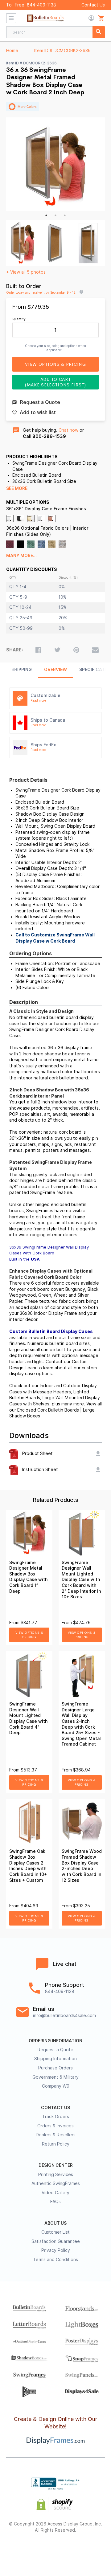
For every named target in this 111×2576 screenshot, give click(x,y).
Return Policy (56, 2144)
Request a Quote (55, 2050)
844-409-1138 (41, 5)
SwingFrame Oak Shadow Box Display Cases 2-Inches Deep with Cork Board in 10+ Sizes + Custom (28, 1866)
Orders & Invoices (55, 2126)
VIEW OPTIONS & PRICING (29, 1635)
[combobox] (55, 32)
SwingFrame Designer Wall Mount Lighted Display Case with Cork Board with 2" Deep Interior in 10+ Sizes (81, 1580)
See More (17, 488)
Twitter (39, 2550)
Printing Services (56, 2175)
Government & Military (55, 2077)
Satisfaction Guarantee (56, 2241)
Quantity (19, 319)
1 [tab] (46, 215)
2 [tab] (55, 215)
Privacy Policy (56, 2250)
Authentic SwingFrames (56, 2183)
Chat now (68, 430)
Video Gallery (55, 2193)
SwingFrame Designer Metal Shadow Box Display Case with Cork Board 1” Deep (28, 1577)
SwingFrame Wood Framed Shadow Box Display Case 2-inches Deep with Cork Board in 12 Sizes (82, 1866)
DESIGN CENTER (56, 2165)
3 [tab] (65, 215)
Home (12, 51)
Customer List (55, 2232)
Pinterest (56, 2550)
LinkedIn (72, 2550)
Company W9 (56, 2086)
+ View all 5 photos (26, 272)
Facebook (22, 2550)
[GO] (99, 32)
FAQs (55, 2202)
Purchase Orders (55, 2068)
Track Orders (56, 2117)
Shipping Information (55, 2059)
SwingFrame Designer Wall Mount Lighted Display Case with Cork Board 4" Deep (28, 1718)
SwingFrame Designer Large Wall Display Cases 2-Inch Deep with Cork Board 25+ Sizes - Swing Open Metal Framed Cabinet (81, 1724)
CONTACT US (55, 2108)
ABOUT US (55, 2223)
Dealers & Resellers (56, 2135)
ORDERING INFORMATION (55, 2041)
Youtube (89, 2550)
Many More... (21, 556)
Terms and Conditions (55, 2260)
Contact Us (93, 5)
